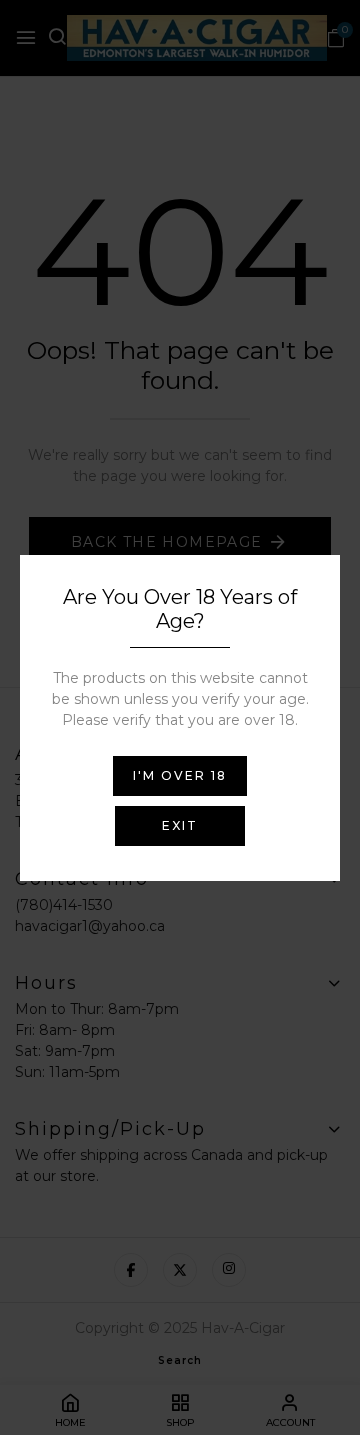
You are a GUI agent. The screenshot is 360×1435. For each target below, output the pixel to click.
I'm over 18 (180, 775)
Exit (180, 825)
